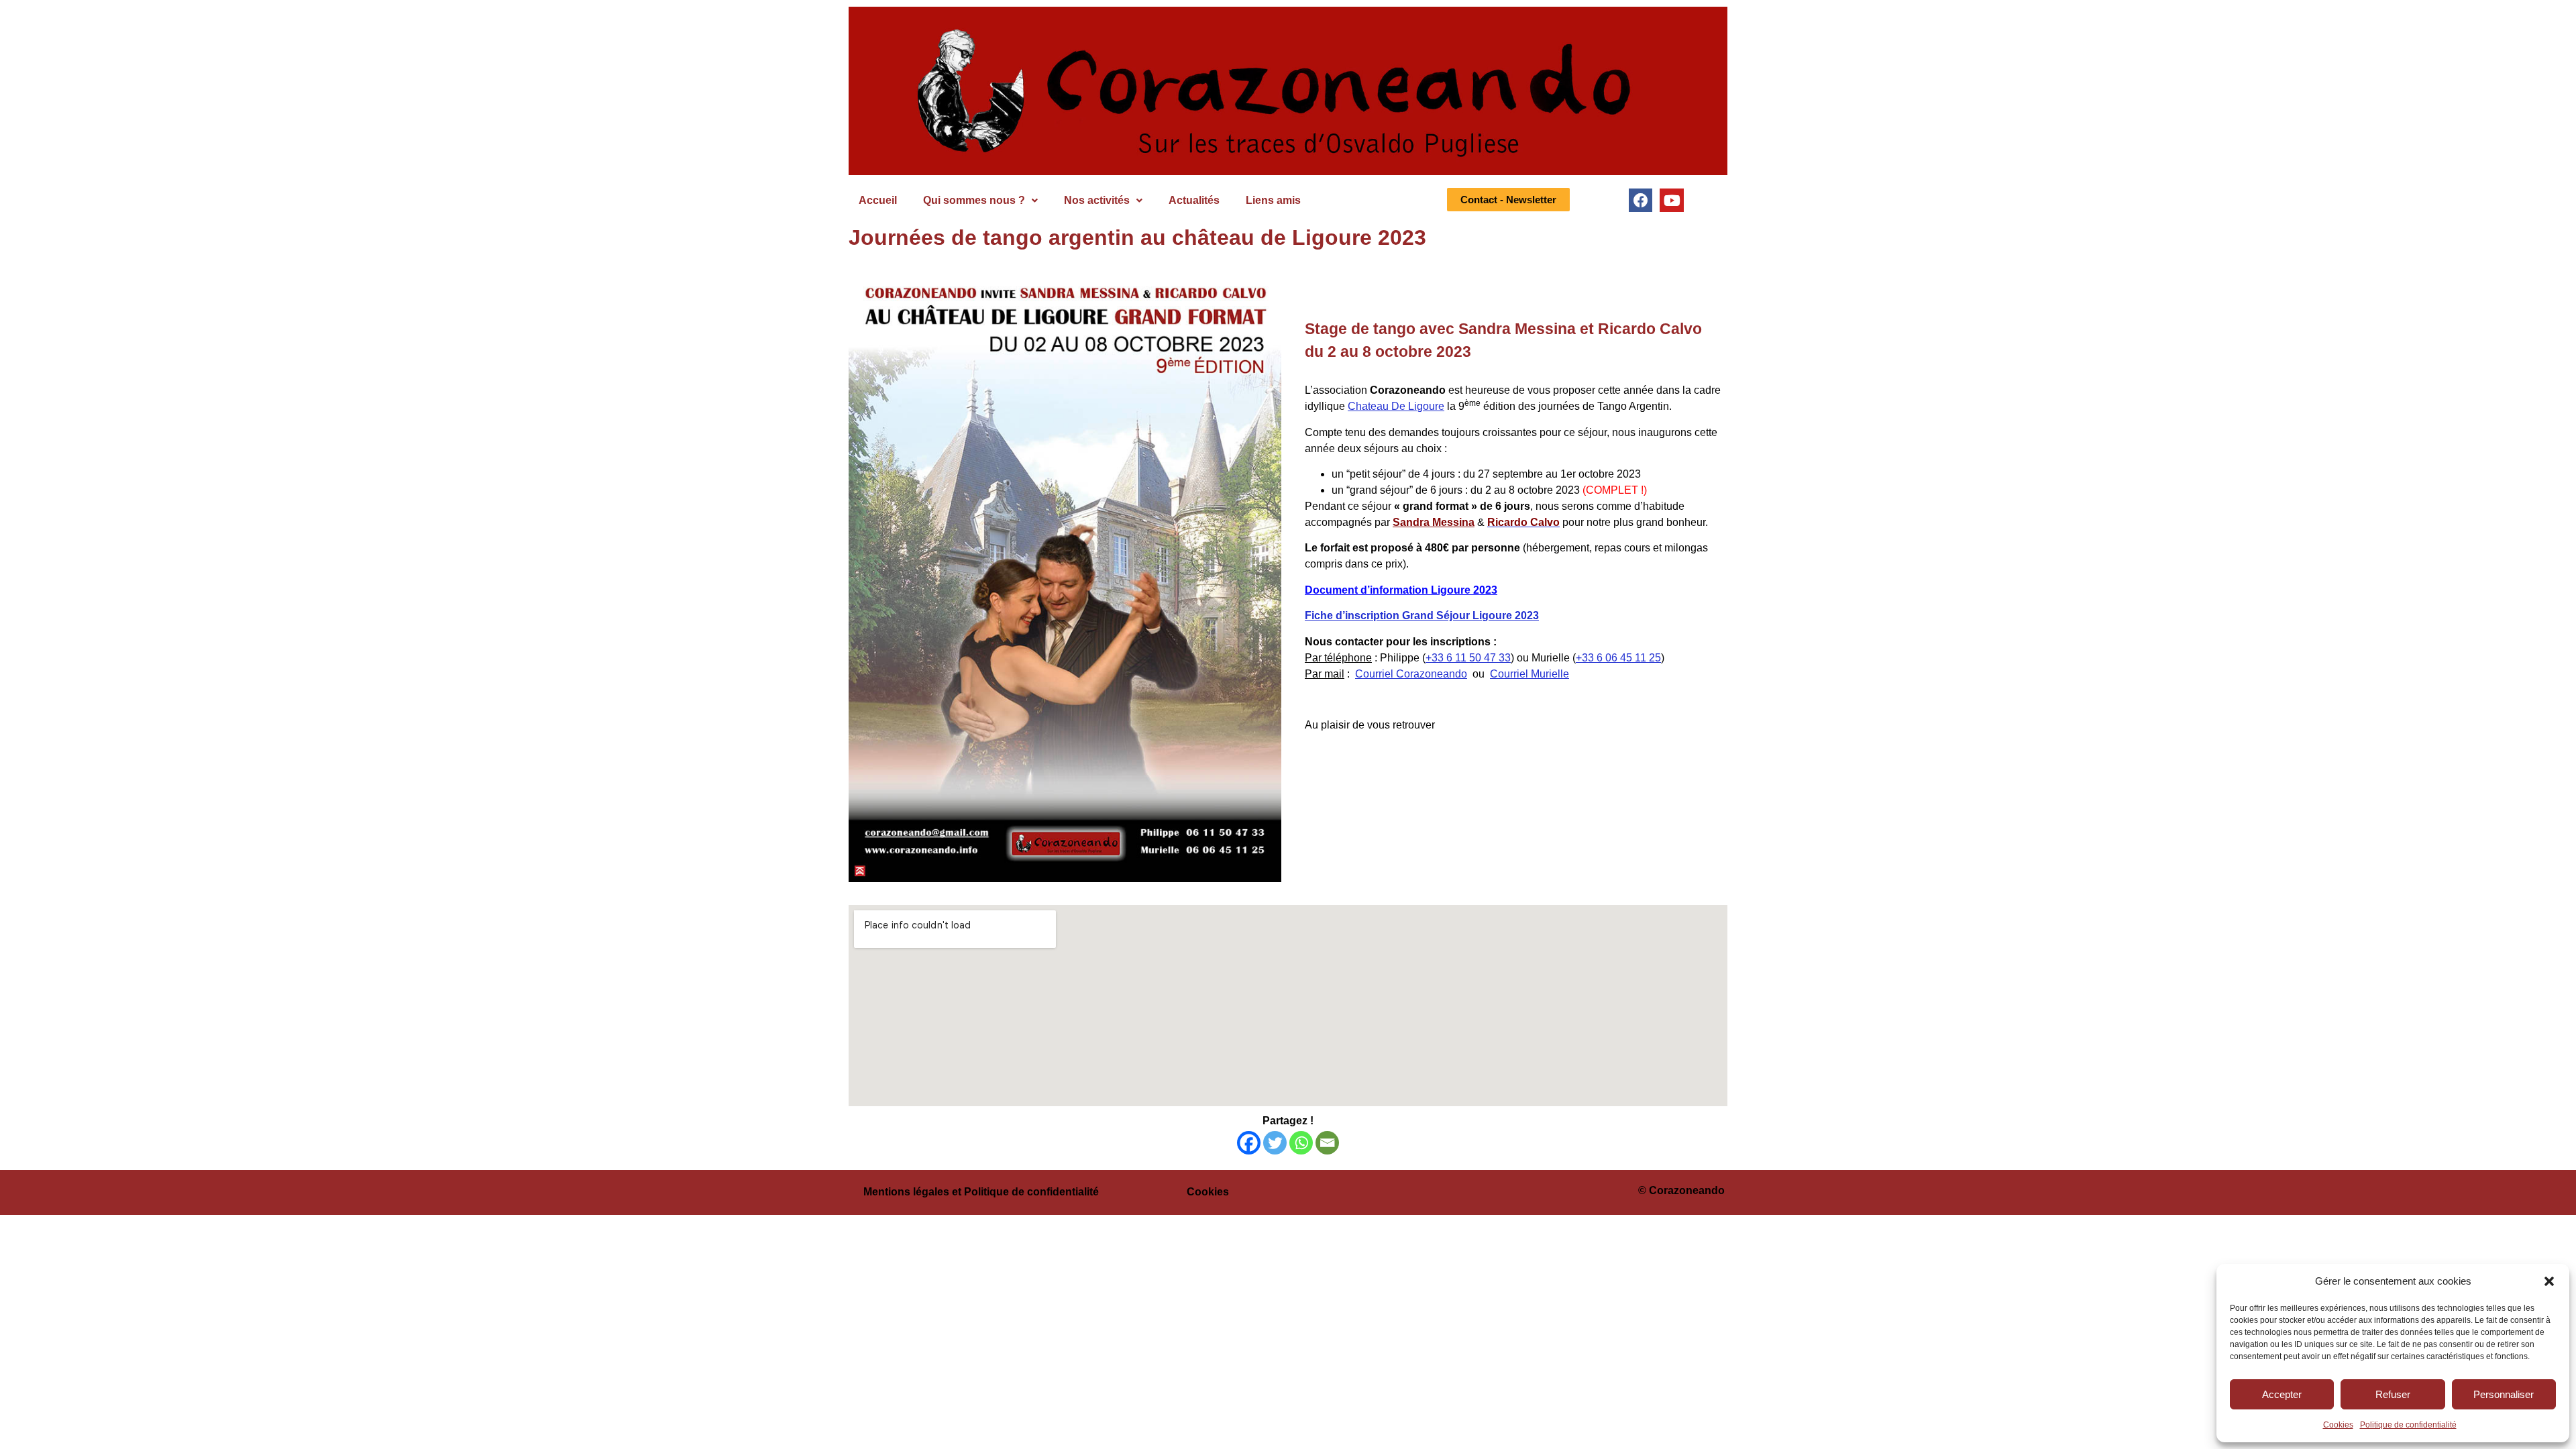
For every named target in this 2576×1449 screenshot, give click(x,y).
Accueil (878, 200)
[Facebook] (1641, 200)
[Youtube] (1671, 200)
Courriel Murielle (1529, 674)
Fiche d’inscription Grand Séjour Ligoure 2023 (1422, 615)
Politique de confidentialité (2408, 1425)
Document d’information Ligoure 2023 (1401, 590)
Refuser (2393, 1394)
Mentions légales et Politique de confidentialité (981, 1192)
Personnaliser (2504, 1394)
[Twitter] (1275, 1143)
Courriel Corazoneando (1411, 674)
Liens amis (1273, 200)
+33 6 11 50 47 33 (1468, 658)
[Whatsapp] (1301, 1143)
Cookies (2338, 1425)
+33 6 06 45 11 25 (1618, 658)
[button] (2549, 1281)
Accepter (2282, 1394)
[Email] (1327, 1143)
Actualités (1194, 200)
